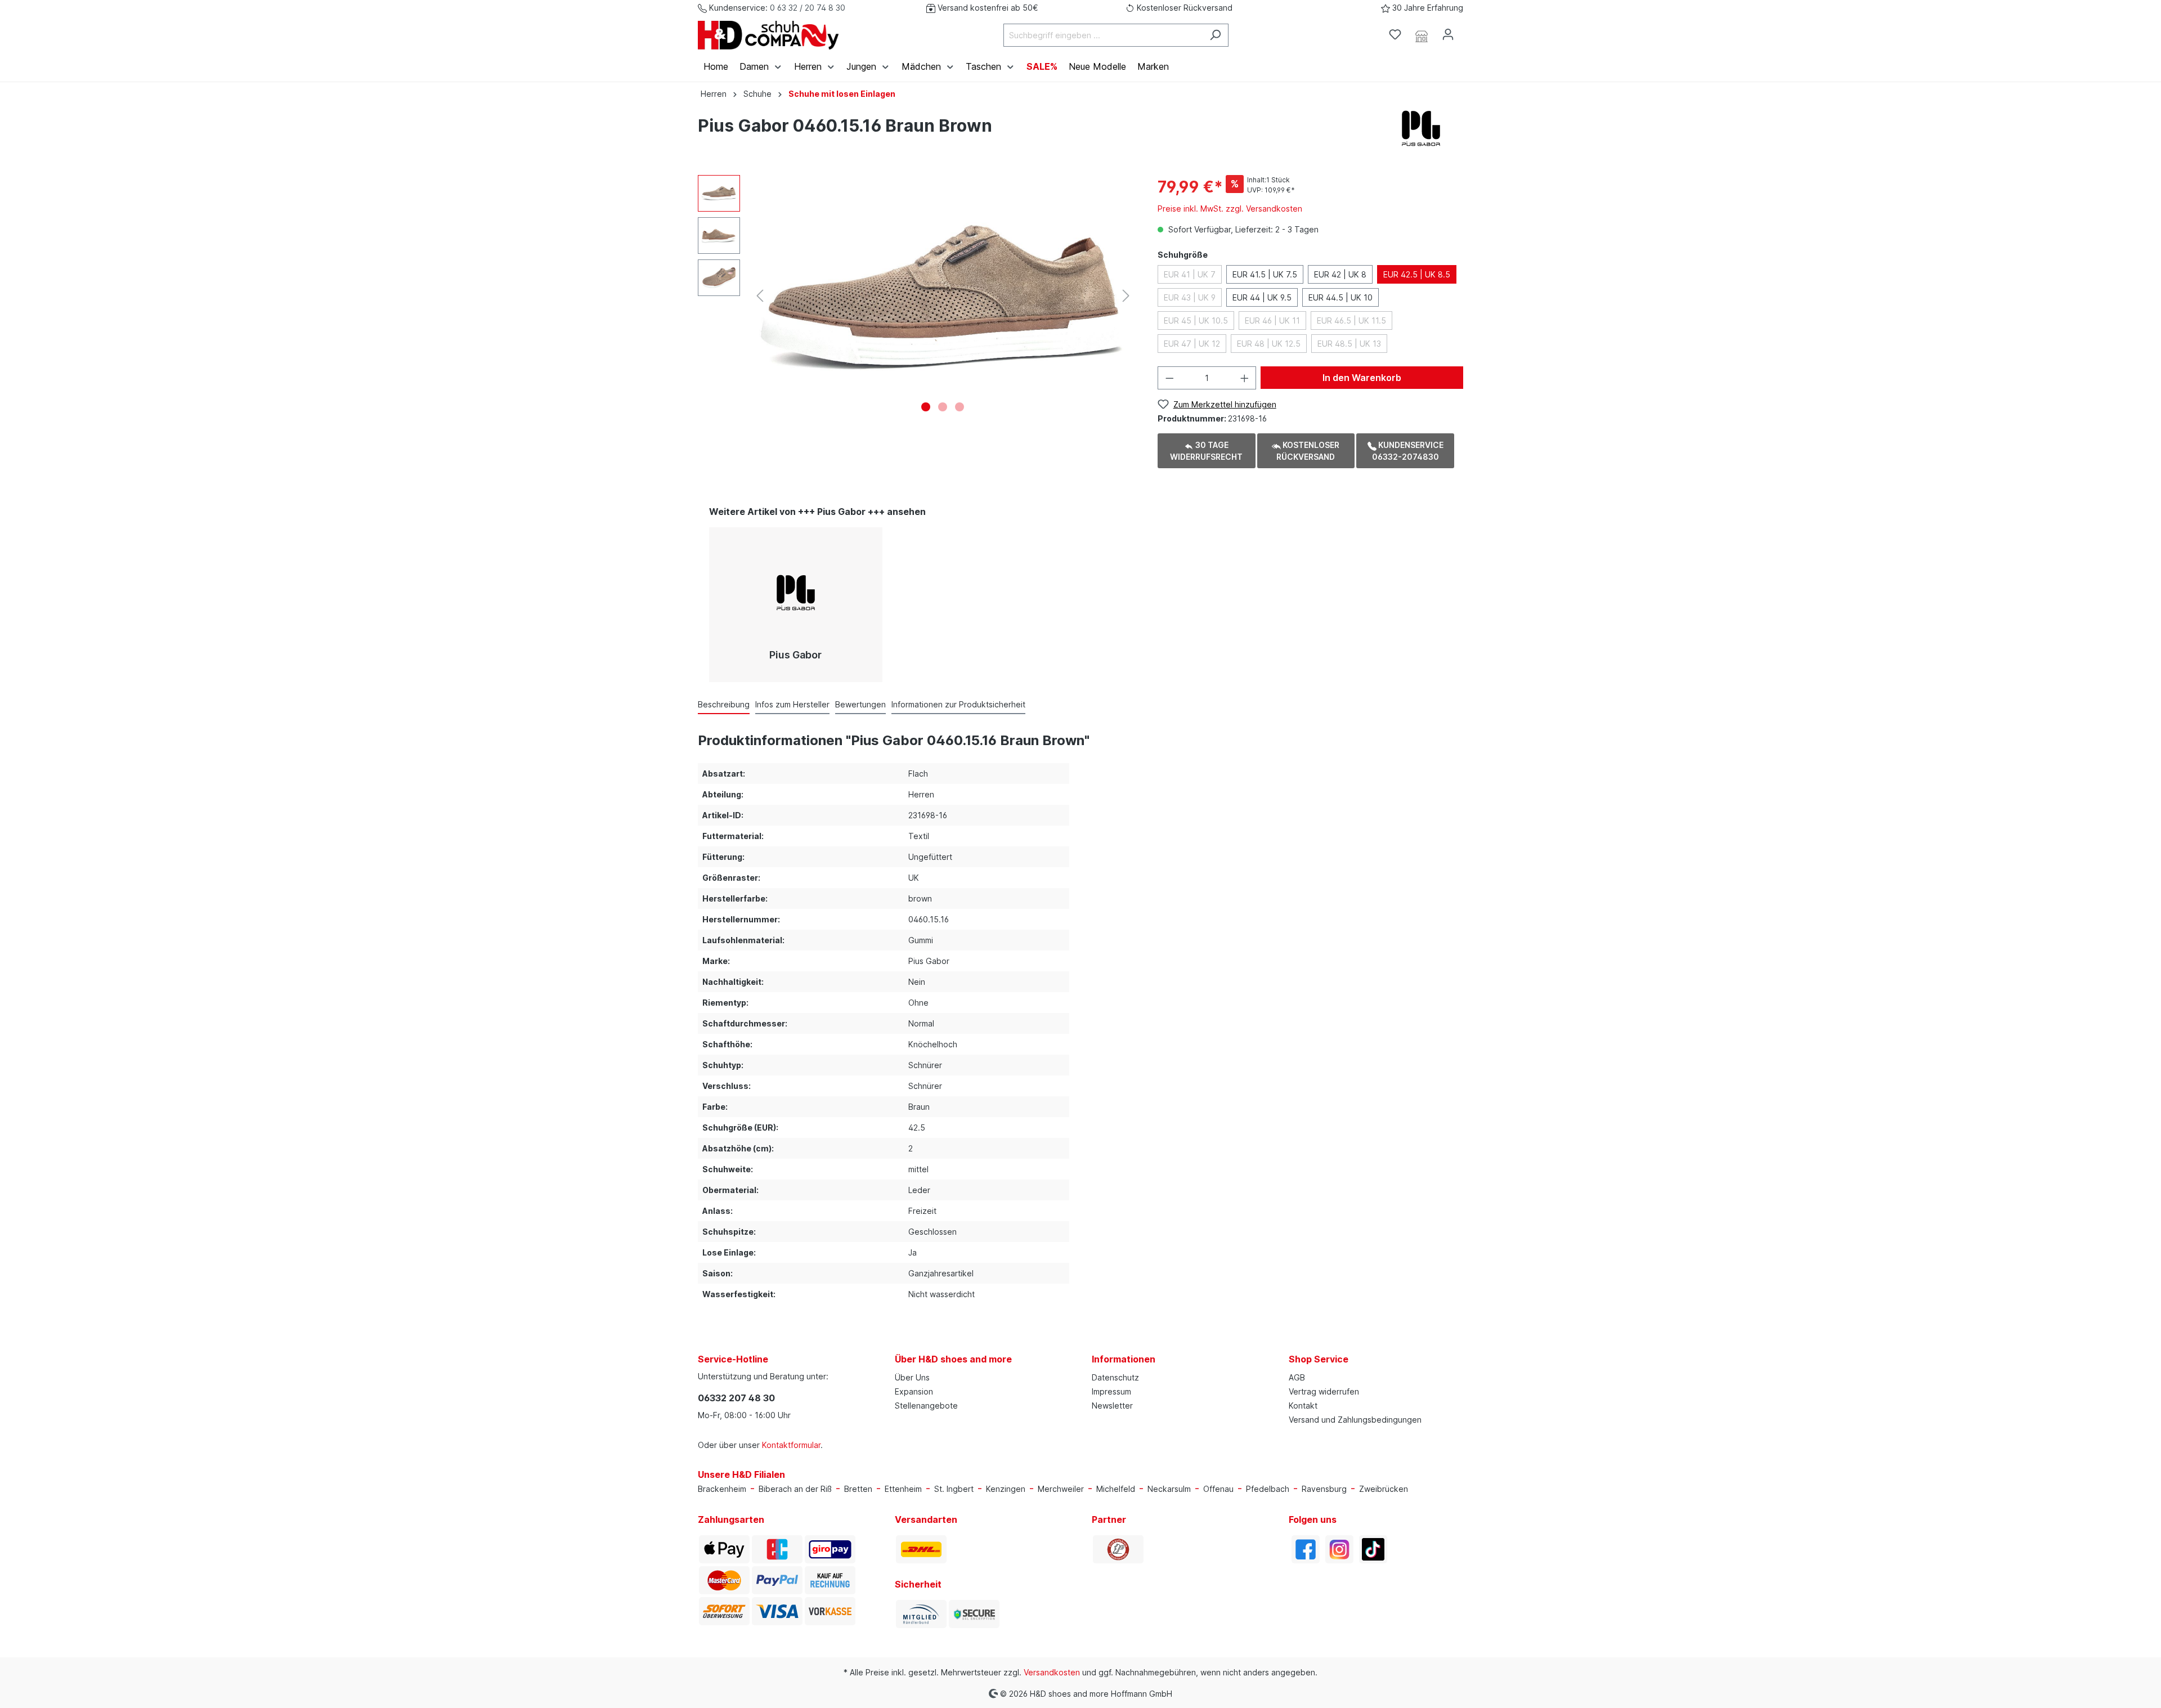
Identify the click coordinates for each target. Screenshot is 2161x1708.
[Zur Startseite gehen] (768, 35)
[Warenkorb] (1468, 31)
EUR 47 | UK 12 (1192, 344)
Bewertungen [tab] (860, 704)
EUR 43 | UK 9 (1190, 297)
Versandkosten (1052, 1672)
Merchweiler (1061, 1489)
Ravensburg (1324, 1489)
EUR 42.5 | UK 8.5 (1417, 274)
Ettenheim (903, 1489)
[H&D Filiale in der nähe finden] (1422, 35)
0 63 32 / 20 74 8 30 (808, 8)
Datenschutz (1115, 1377)
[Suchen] (1215, 35)
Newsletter (1112, 1406)
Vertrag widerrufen (1324, 1391)
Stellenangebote (926, 1406)
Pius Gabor (795, 655)
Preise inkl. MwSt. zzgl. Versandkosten (1230, 209)
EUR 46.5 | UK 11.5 (1351, 320)
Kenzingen (1006, 1489)
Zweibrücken (1384, 1489)
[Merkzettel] (1395, 34)
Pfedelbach (1268, 1489)
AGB (1297, 1377)
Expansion (914, 1391)
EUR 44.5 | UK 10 (1340, 297)
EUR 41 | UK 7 (1190, 274)
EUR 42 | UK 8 (1340, 274)
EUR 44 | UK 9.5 (1262, 297)
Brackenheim (722, 1489)
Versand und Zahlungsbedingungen (1355, 1420)
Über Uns (912, 1377)
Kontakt (1303, 1406)
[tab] (724, 704)
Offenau (1218, 1489)
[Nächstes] (1126, 296)
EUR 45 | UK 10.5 (1196, 320)
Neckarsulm (1169, 1489)
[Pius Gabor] (1421, 127)
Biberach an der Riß (795, 1489)
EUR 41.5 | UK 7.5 (1265, 274)
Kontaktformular (791, 1445)
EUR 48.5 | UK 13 (1349, 344)
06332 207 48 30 (736, 1398)
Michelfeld (1116, 1489)
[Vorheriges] (760, 296)
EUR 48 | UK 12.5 (1269, 344)
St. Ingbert (954, 1489)
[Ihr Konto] (1448, 34)
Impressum (1111, 1391)
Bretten (858, 1489)
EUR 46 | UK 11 (1272, 320)
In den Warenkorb (1362, 378)
